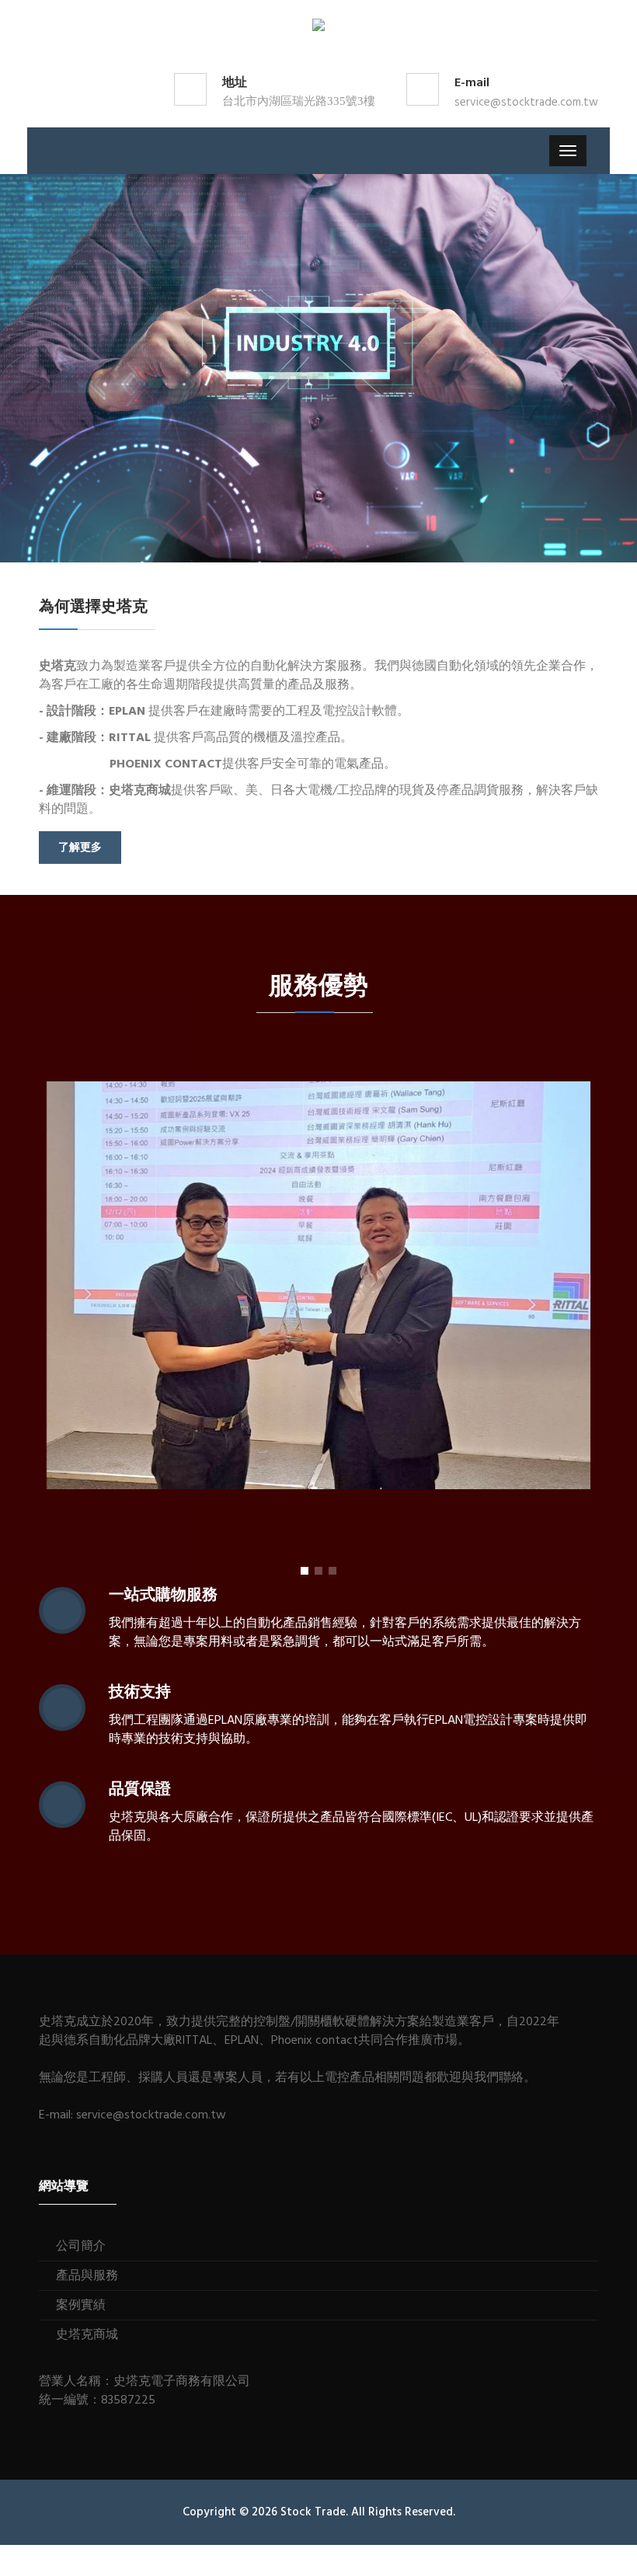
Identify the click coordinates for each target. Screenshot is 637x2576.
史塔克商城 (87, 2335)
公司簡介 (81, 2247)
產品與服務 (87, 2276)
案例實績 (81, 2306)
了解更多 (80, 848)
